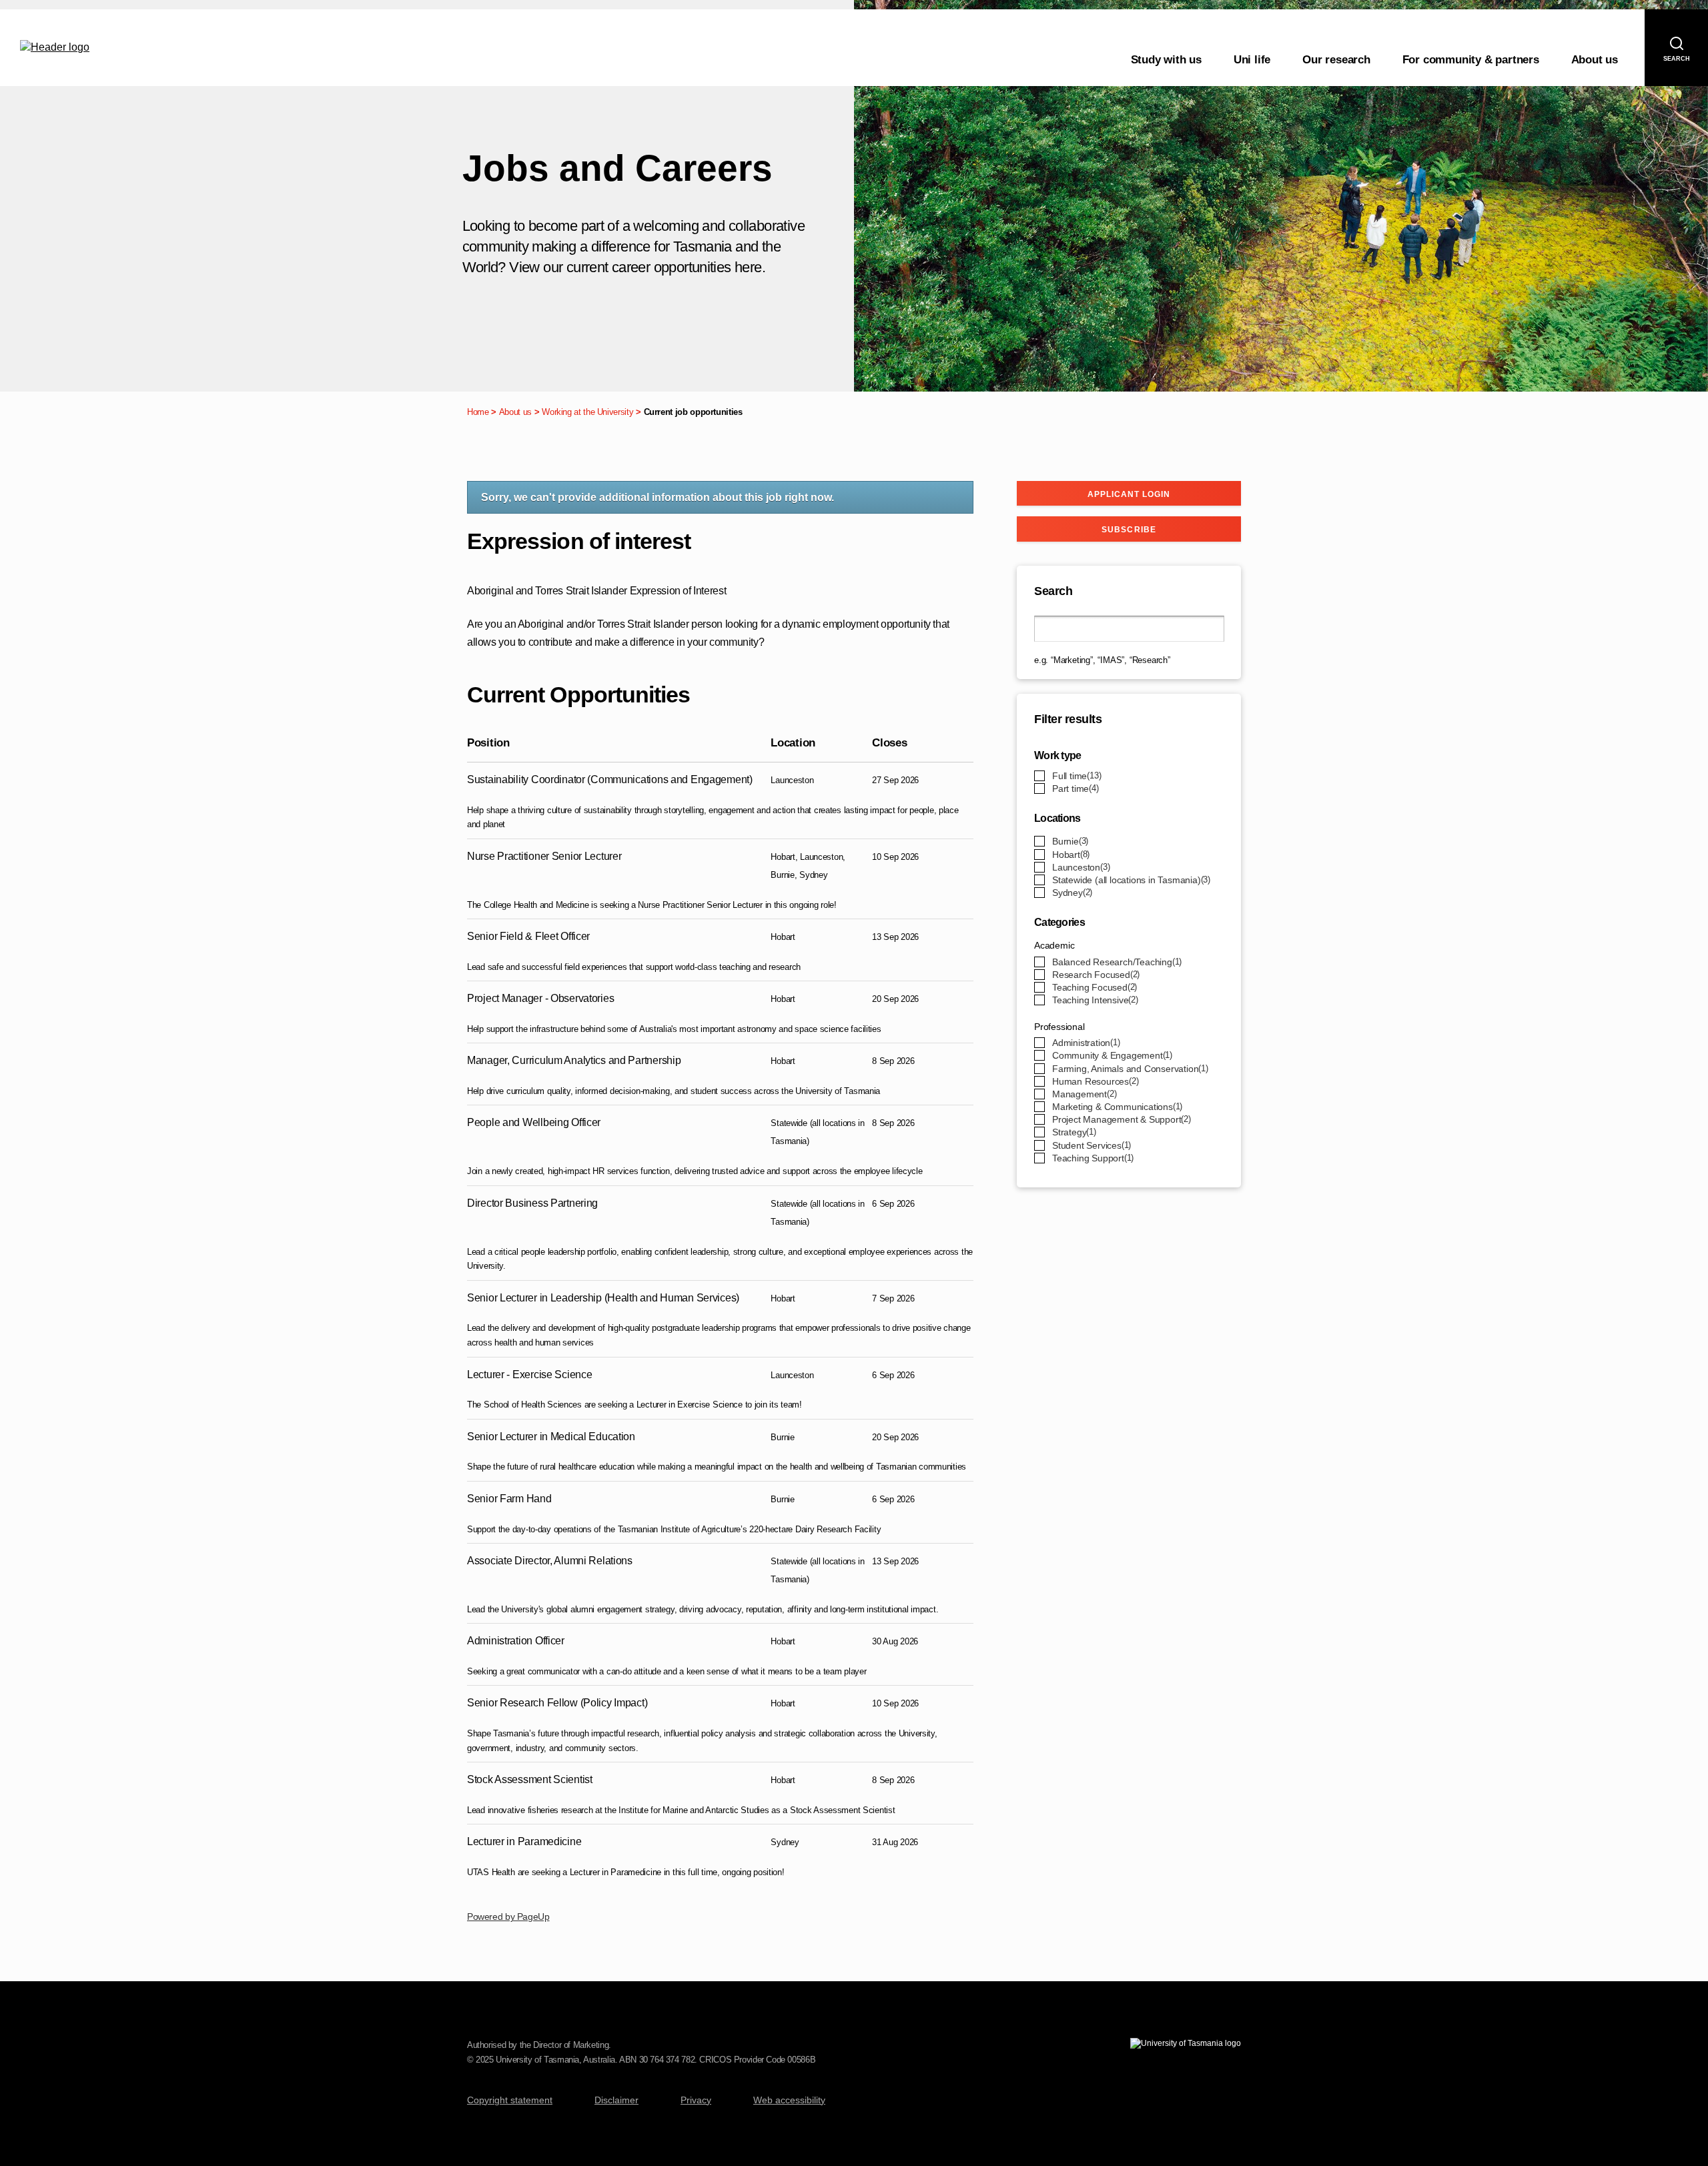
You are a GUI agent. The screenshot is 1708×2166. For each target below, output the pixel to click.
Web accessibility (789, 2100)
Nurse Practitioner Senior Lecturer (544, 856)
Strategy (1073, 1132)
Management (1083, 1094)
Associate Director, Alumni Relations (550, 1561)
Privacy (696, 2100)
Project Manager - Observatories (540, 998)
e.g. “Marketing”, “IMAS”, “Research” (1102, 660)
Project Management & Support (1120, 1119)
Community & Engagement (1111, 1055)
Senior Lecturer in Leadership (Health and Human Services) (603, 1298)
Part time (1074, 788)
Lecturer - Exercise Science (529, 1375)
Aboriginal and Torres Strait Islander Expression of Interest (596, 591)
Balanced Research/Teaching (1116, 962)
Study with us (1166, 60)
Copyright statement (510, 2100)
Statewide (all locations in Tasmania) (1130, 880)
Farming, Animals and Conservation (1129, 1069)
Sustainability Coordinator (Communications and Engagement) (610, 779)
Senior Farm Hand (509, 1499)
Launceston (1080, 867)
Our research (1336, 60)
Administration (1085, 1043)
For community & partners (1471, 60)
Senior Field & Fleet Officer (528, 936)
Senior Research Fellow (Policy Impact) (557, 1703)
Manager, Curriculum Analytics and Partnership (574, 1060)
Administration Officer (516, 1641)
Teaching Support (1092, 1158)
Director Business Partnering (532, 1203)
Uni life (1252, 60)
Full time (1076, 776)
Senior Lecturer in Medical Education (551, 1437)
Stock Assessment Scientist (530, 1779)
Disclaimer (616, 2100)
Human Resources (1094, 1081)
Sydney (1071, 893)
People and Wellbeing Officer (534, 1122)
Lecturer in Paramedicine (524, 1841)
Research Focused (1095, 975)
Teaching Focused (1093, 987)
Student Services (1090, 1145)
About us (1595, 60)
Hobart (1070, 855)
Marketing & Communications (1116, 1107)
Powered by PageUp (508, 1917)
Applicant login (1129, 494)
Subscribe (1129, 530)
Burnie (1069, 841)
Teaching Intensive (1094, 1000)
